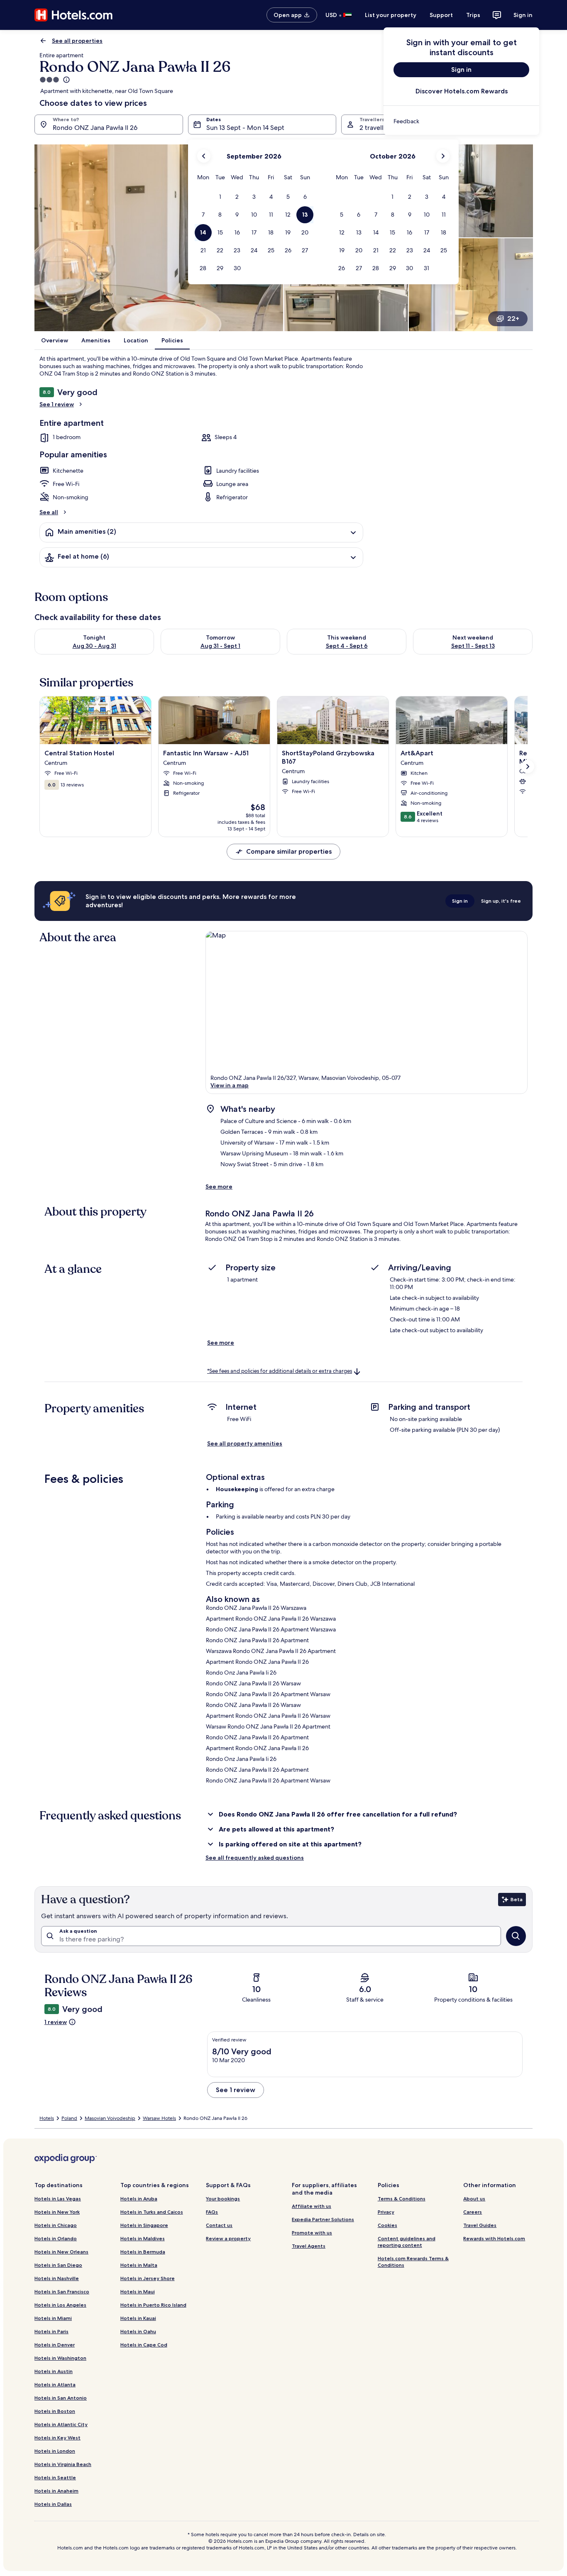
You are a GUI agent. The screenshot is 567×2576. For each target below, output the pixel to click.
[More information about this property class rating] (66, 80)
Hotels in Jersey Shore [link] (148, 2278)
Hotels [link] (47, 2118)
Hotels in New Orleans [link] (61, 2252)
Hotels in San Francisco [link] (62, 2292)
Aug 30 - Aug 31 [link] (94, 646)
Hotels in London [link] (55, 2451)
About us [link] (474, 2199)
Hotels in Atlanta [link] (55, 2384)
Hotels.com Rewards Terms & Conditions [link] (413, 2262)
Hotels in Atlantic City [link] (61, 2424)
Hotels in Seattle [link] (55, 2477)
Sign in (523, 15)
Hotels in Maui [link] (138, 2292)
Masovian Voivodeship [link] (110, 2118)
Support (441, 15)
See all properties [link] (77, 41)
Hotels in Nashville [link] (57, 2278)
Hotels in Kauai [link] (138, 2318)
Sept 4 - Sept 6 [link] (347, 646)
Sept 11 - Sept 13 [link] (473, 646)
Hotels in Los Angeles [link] (60, 2305)
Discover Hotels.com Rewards (462, 91)
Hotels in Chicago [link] (56, 2225)
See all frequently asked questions (255, 1858)
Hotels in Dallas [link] (53, 2504)
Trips (473, 15)
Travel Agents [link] (309, 2246)
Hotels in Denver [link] (55, 2345)
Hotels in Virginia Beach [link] (63, 2464)
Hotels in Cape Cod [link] (144, 2345)
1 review (56, 2022)
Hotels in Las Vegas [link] (58, 2199)
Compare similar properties (289, 851)
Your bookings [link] (223, 2199)
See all (49, 512)
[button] (220, 197)
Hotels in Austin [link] (54, 2371)
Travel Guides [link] (480, 2225)
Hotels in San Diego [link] (58, 2265)
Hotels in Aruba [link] (139, 2199)
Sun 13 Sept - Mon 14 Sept (245, 128)
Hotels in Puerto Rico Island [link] (153, 2305)
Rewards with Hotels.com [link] (494, 2238)
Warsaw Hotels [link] (159, 2118)
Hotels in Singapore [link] (144, 2225)
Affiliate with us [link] (312, 2206)
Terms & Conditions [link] (402, 2199)
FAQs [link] (212, 2212)
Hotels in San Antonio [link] (61, 2398)
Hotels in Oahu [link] (138, 2331)
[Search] (516, 1936)
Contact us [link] (219, 2225)
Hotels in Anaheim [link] (56, 2491)
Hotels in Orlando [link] (56, 2238)
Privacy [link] (386, 2212)
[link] (461, 121)
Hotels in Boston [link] (55, 2411)
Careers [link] (473, 2212)
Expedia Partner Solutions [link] (323, 2219)
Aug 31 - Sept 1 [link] (220, 646)
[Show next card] (528, 767)
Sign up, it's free (501, 901)
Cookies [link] (387, 2225)
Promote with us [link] (312, 2233)
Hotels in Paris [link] (51, 2331)
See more (219, 1187)
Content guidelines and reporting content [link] (407, 2242)
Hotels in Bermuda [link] (143, 2252)
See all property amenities (245, 1443)
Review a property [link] (228, 2238)
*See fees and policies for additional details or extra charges (280, 1371)
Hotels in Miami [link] (53, 2318)
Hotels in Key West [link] (57, 2438)
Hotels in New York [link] (57, 2212)
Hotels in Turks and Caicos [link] (152, 2212)
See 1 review (57, 404)
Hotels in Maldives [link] (143, 2238)
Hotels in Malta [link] (139, 2265)
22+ (513, 319)
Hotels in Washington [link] (60, 2358)
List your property (391, 15)
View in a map (230, 1085)
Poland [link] (69, 2118)
